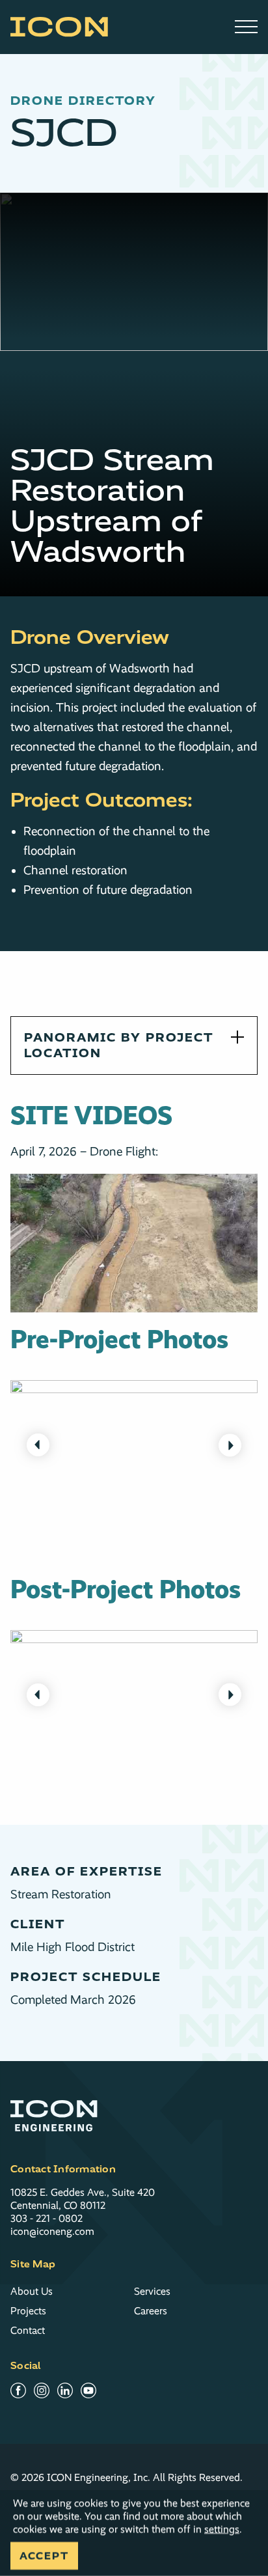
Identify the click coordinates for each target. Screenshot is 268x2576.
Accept (44, 2556)
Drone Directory (83, 101)
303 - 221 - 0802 (47, 2218)
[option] (134, 1445)
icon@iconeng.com (52, 2231)
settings (222, 2529)
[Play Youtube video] (134, 1243)
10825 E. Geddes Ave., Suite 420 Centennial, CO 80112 (83, 2199)
